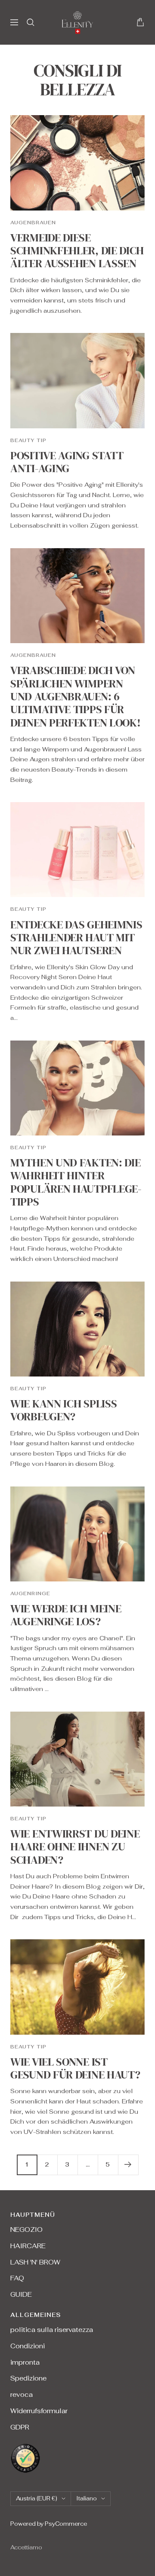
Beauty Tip (28, 440)
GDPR (20, 2427)
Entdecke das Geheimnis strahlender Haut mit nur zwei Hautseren (76, 938)
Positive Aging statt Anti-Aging (67, 462)
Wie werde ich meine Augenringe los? (66, 1615)
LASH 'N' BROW (35, 2262)
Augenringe (30, 1593)
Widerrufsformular (39, 2411)
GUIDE (21, 2294)
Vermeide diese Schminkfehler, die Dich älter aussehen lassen (77, 251)
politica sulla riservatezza (52, 2330)
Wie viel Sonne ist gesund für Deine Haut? (75, 2068)
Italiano (87, 2498)
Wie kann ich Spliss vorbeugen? (64, 1410)
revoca (22, 2394)
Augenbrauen (33, 223)
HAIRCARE (28, 2246)
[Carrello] (140, 22)
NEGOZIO (26, 2230)
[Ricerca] (31, 22)
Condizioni (28, 2346)
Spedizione (28, 2378)
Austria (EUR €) (37, 2498)
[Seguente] (128, 2165)
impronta (25, 2362)
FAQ (17, 2278)
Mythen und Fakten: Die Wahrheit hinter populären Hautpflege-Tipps (76, 1182)
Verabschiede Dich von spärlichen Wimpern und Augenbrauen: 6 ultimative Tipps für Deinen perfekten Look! (75, 696)
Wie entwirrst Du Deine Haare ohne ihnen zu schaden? (75, 1847)
